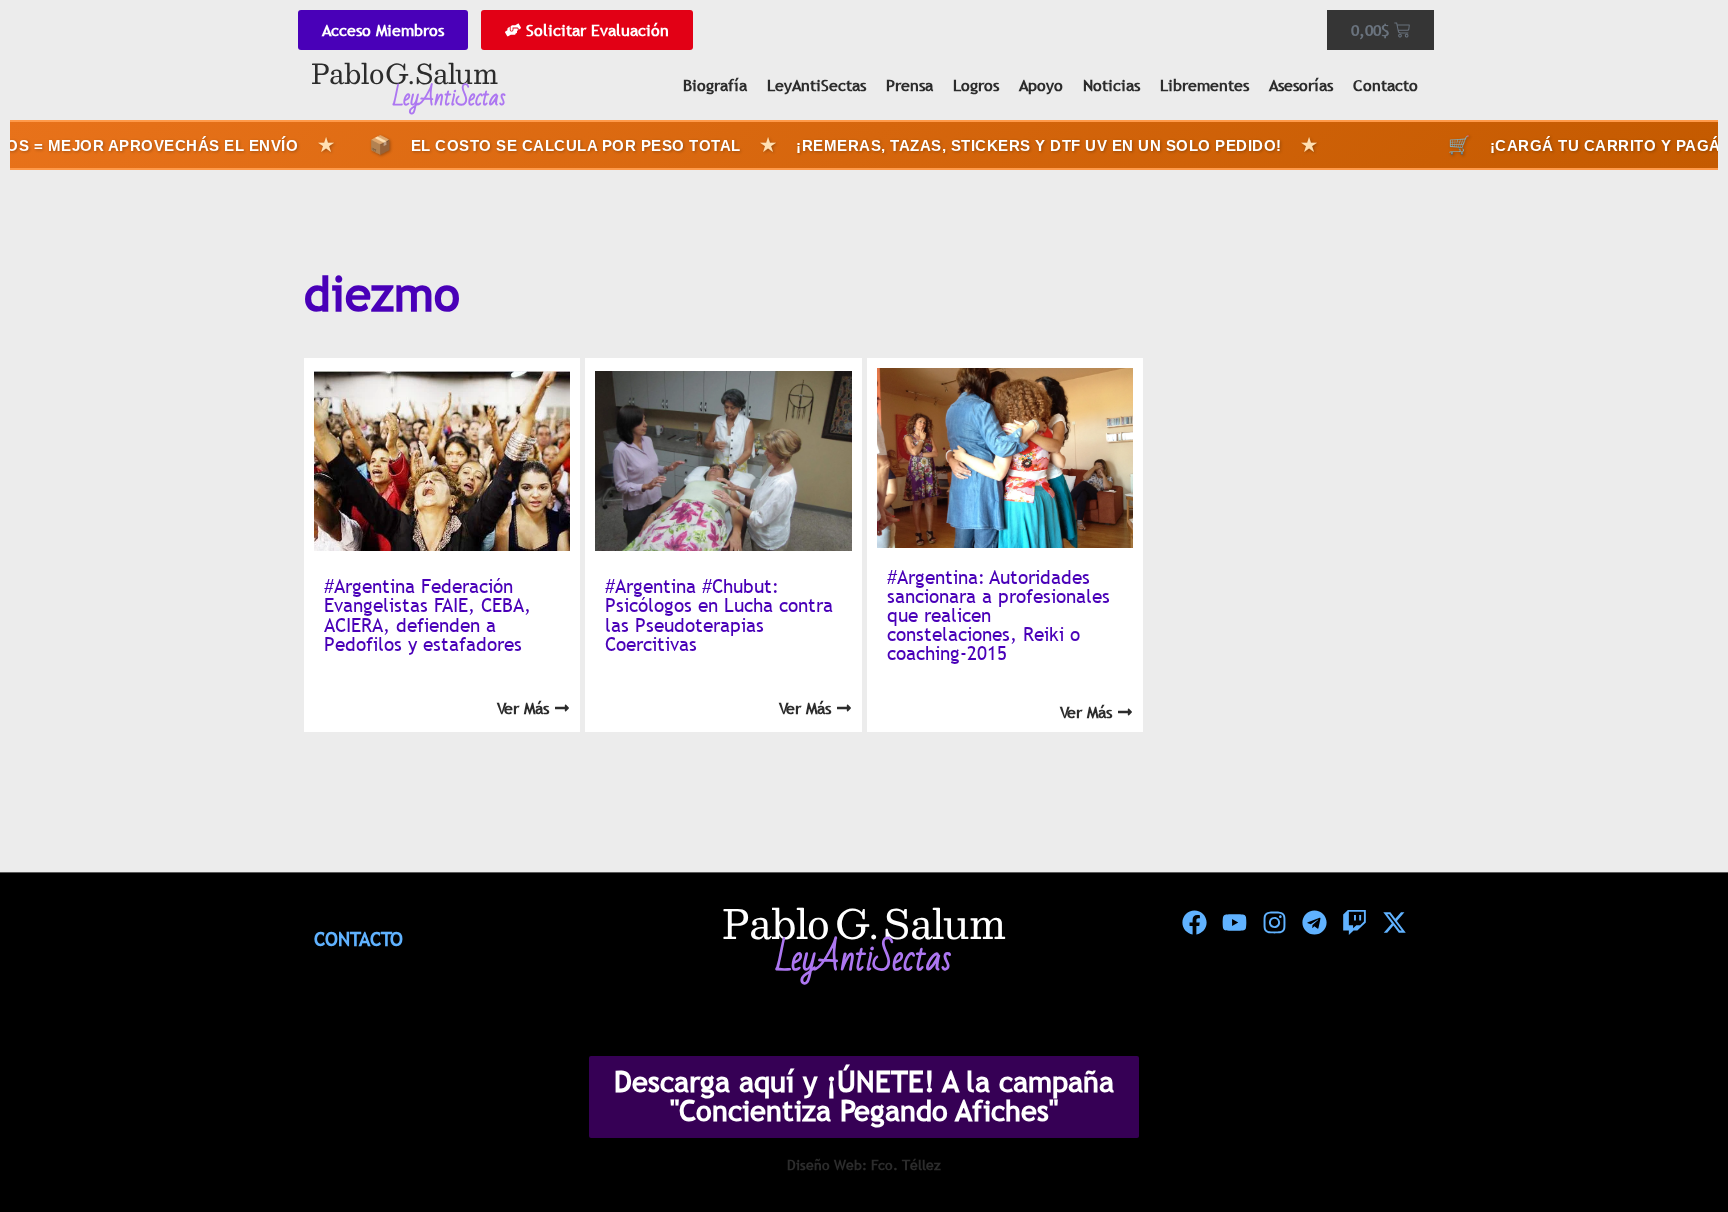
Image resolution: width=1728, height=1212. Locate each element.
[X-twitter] (1394, 923)
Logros (976, 85)
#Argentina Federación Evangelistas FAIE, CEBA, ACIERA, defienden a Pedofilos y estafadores (427, 615)
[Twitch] (1354, 923)
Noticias (1111, 85)
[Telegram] (1314, 923)
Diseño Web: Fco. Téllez (864, 1165)
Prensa (909, 85)
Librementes (1204, 85)
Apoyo (1041, 85)
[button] (1670, 1153)
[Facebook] (1194, 923)
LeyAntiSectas (816, 85)
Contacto (1385, 85)
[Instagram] (1274, 923)
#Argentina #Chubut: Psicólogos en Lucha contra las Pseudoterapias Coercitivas (719, 615)
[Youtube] (1234, 923)
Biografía (715, 85)
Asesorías (1301, 85)
